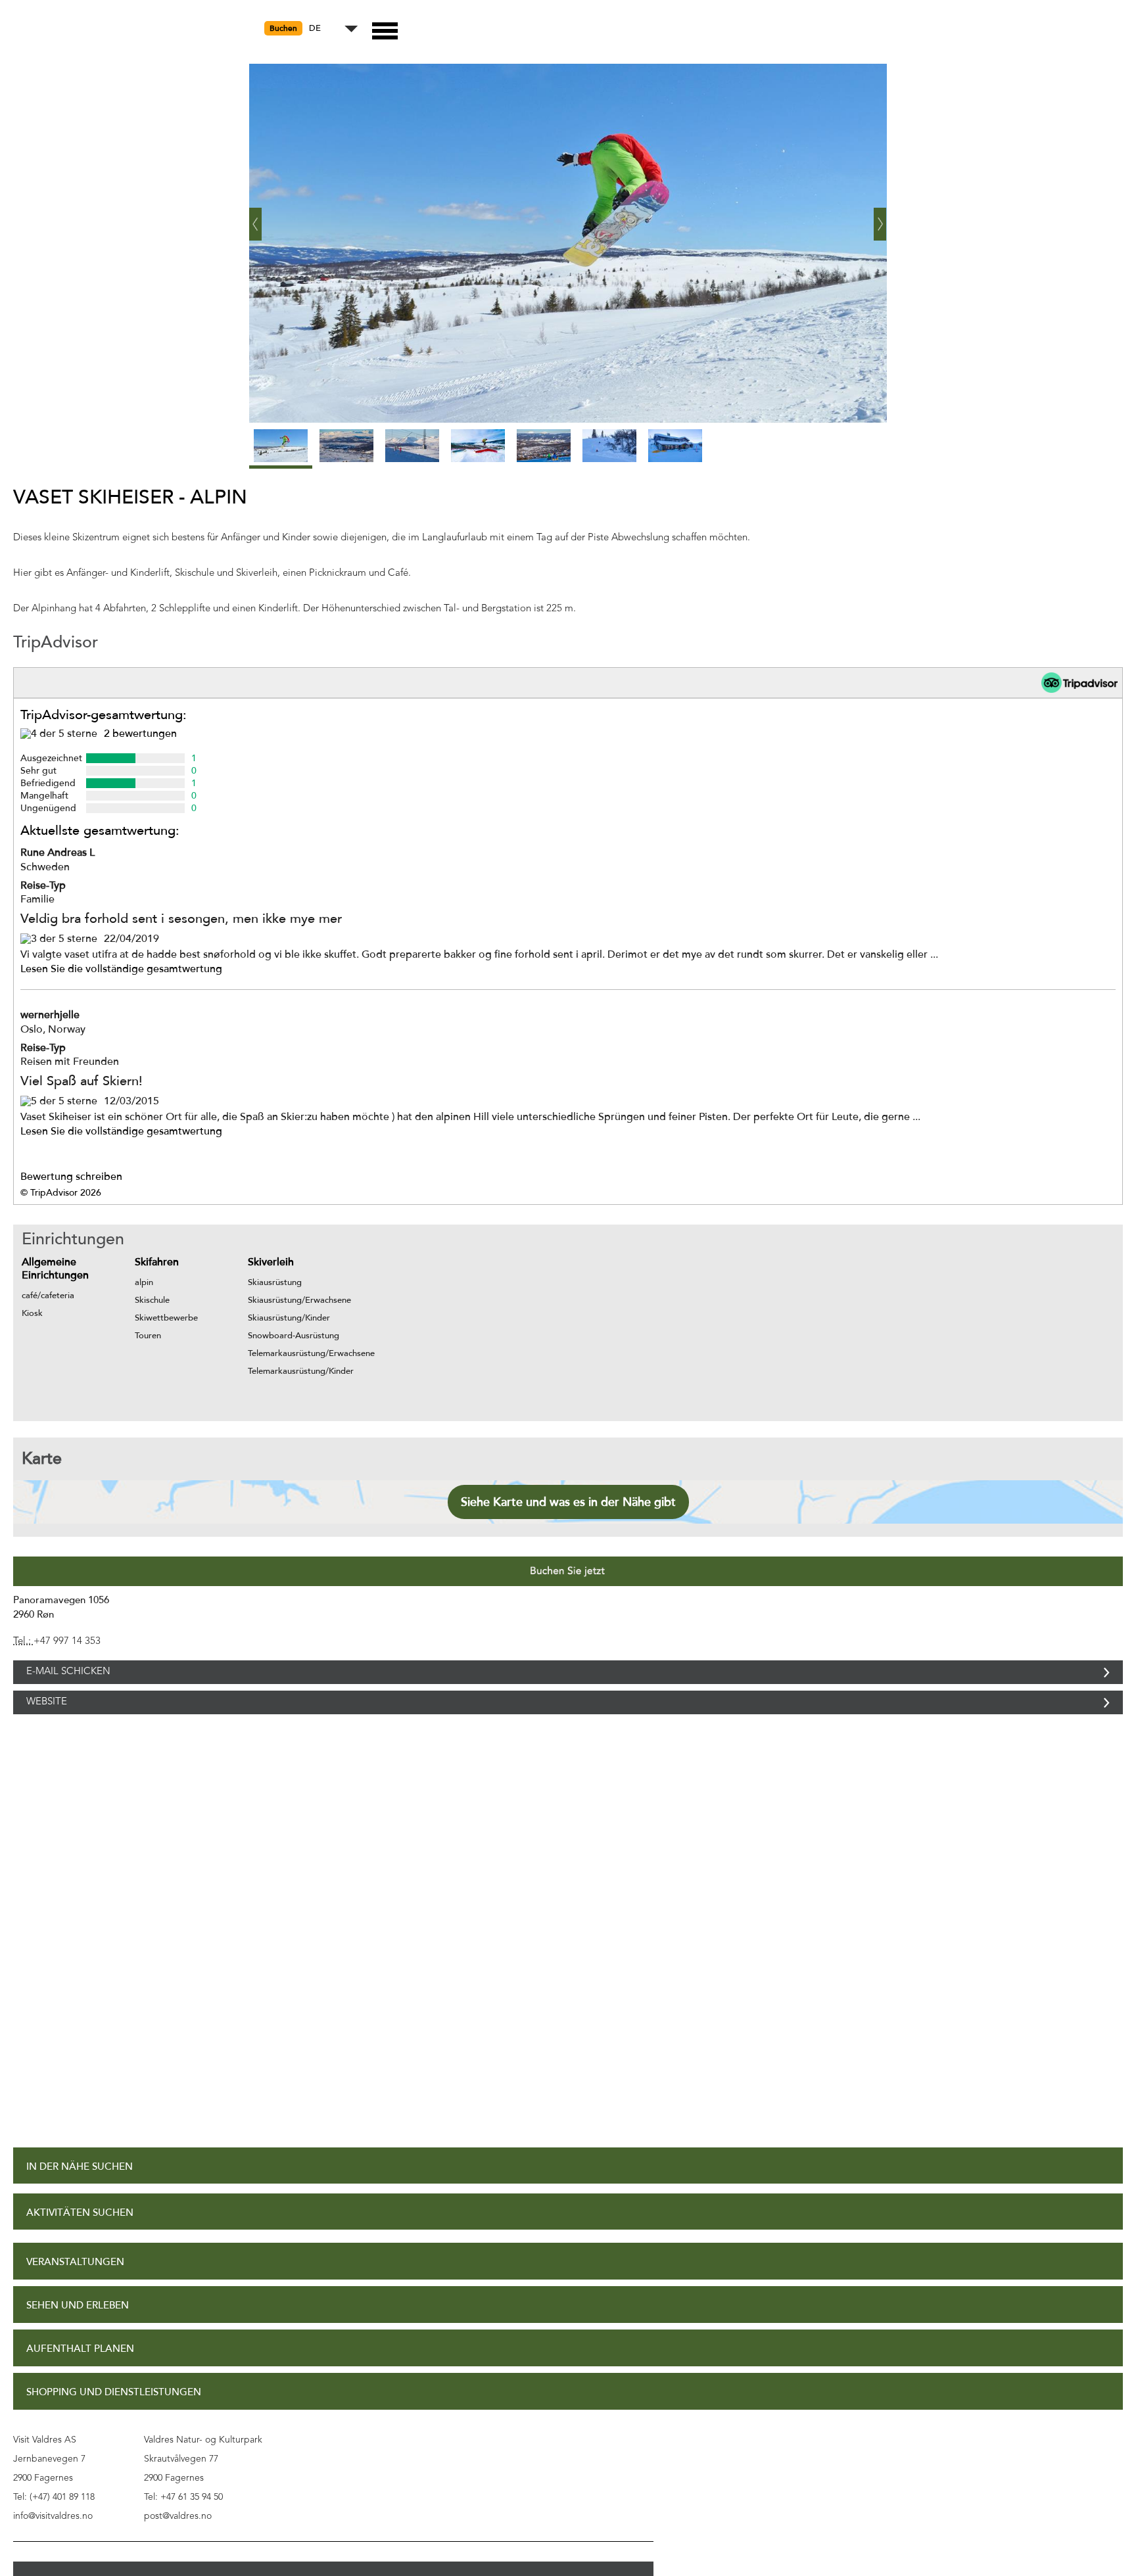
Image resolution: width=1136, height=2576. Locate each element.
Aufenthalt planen (80, 2378)
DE (315, 29)
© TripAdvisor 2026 (61, 1193)
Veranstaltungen (75, 2291)
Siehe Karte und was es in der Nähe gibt (568, 1502)
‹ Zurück (256, 219)
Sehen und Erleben (78, 2334)
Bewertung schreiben (71, 1177)
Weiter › (880, 219)
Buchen (283, 28)
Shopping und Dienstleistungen (114, 2421)
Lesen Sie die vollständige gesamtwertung (121, 969)
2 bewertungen (140, 734)
